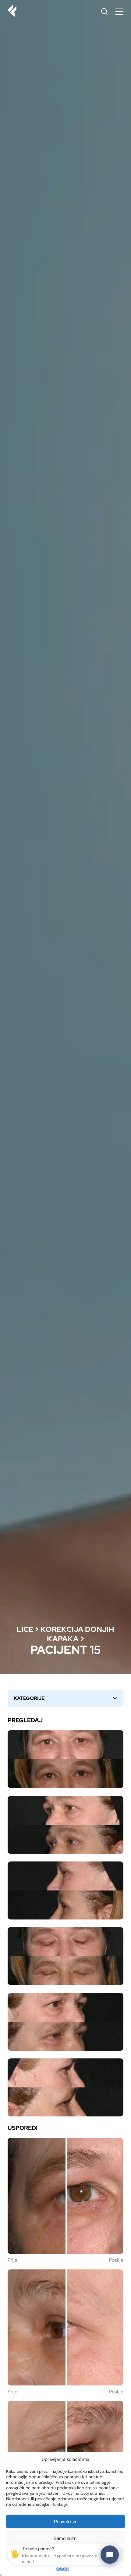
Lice (25, 1629)
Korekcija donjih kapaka (77, 1634)
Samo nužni (65, 2538)
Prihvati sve (66, 2521)
